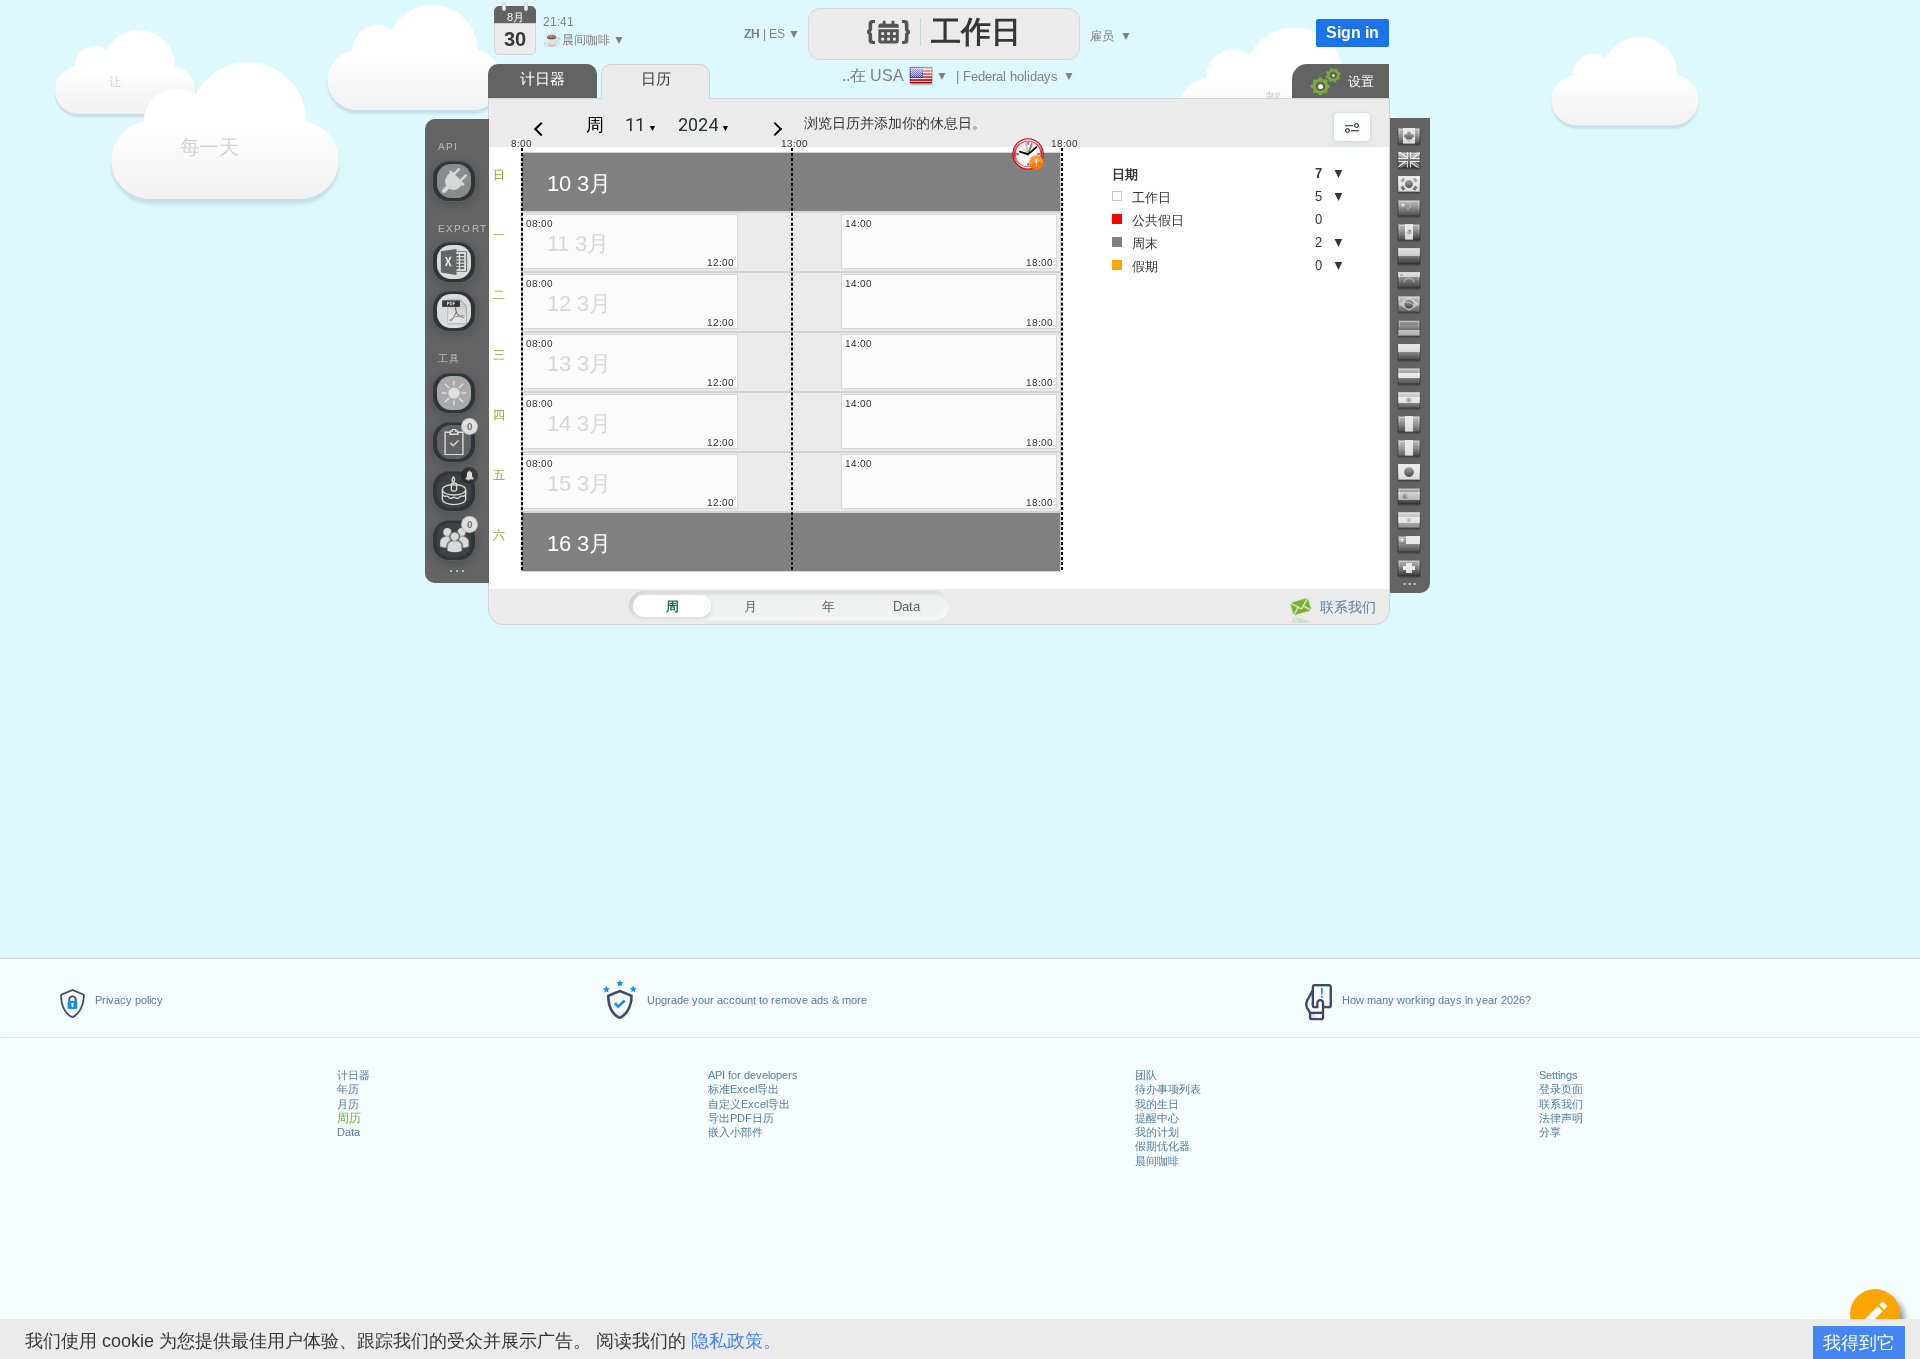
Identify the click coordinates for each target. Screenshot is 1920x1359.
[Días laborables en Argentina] (1417, 520)
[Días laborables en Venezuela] (1417, 280)
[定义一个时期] (1875, 1314)
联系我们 (1561, 1104)
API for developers (753, 1075)
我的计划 (1157, 1132)
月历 (348, 1104)
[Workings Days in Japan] (1417, 472)
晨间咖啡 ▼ (584, 40)
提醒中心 (1157, 1118)
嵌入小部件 (735, 1132)
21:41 (558, 22)
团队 (1146, 1075)
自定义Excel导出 (749, 1104)
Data (348, 1132)
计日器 (353, 1075)
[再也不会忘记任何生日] (454, 491)
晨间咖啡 (1157, 1161)
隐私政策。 (736, 1341)
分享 (1550, 1132)
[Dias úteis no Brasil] (1417, 304)
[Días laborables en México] (1417, 232)
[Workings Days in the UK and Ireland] (1417, 160)
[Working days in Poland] (1417, 352)
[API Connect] (454, 181)
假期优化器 (1162, 1146)
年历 (348, 1089)
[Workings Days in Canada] (1417, 136)
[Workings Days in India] (1417, 400)
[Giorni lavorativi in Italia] (1417, 448)
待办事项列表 (1168, 1089)
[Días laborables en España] (1417, 496)
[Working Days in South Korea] (1417, 184)
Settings (1558, 1075)
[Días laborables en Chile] (1417, 544)
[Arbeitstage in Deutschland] (1417, 328)
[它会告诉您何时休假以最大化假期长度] (454, 393)
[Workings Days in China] (1417, 208)
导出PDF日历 (741, 1118)
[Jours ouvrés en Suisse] (1417, 568)
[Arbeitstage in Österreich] (1417, 376)
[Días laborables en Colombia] (1417, 256)
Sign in (1352, 32)
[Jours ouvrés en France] (1417, 424)
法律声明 (1561, 1118)
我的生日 (1157, 1104)
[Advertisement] (938, 788)
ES (777, 34)
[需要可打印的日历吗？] (454, 311)
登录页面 (1561, 1089)
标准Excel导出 (743, 1089)
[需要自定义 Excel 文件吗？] (454, 262)
